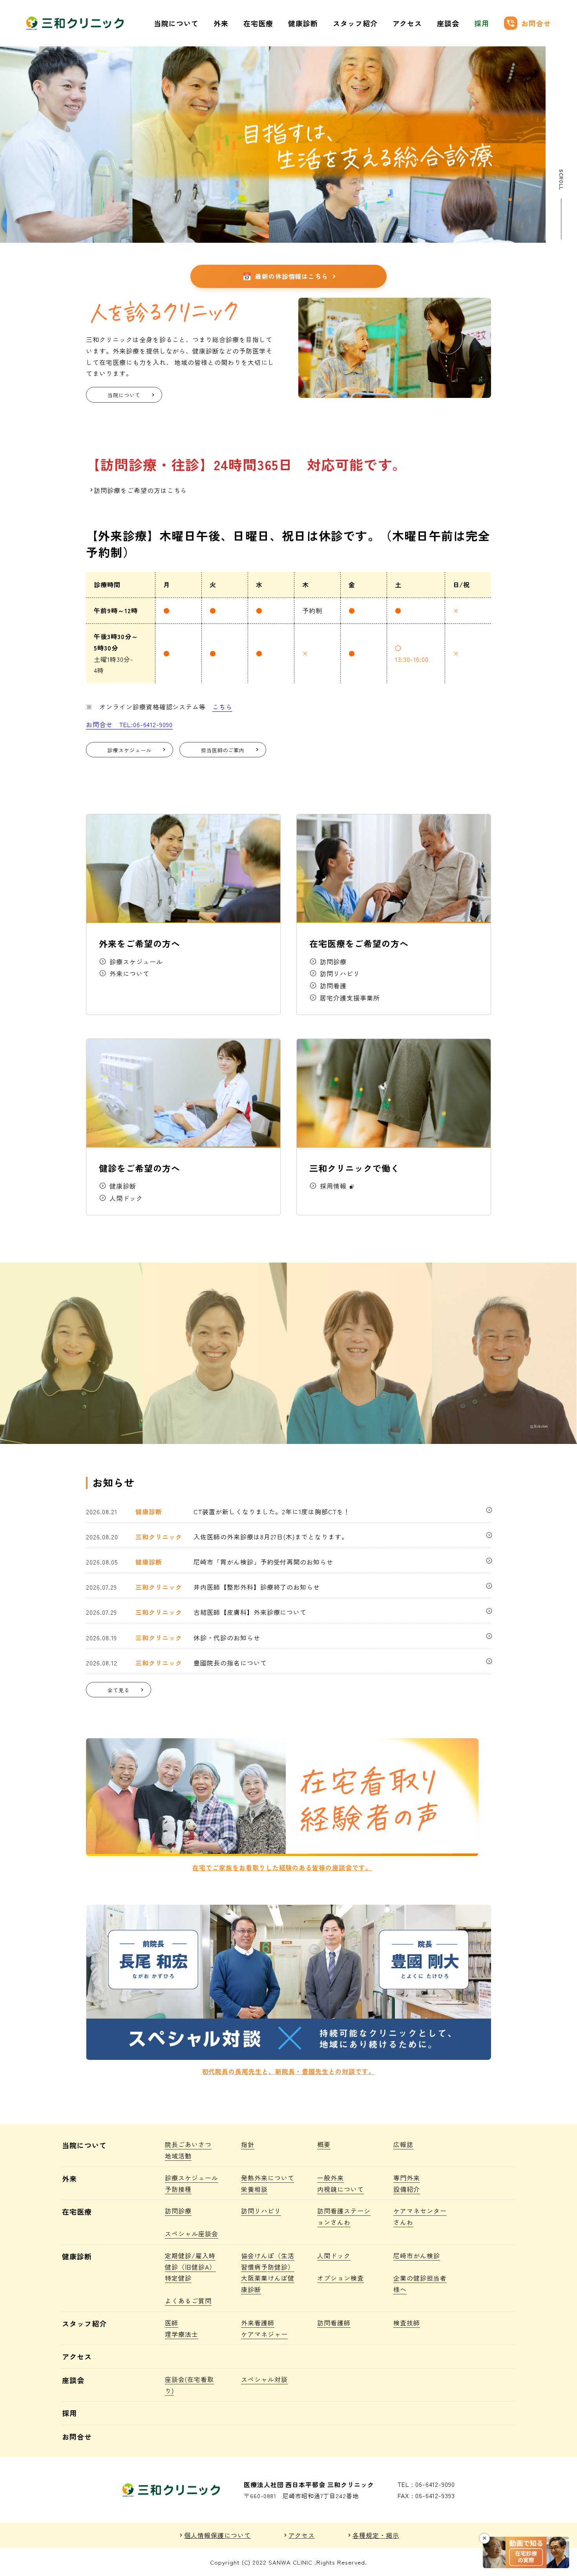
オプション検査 (341, 2278)
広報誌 (403, 2144)
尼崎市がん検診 (417, 2255)
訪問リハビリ (261, 2211)
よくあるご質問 (188, 2301)
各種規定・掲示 (376, 2535)
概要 (324, 2144)
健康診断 (303, 23)
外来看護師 (258, 2323)
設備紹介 (407, 2189)
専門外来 (407, 2178)
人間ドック (334, 2255)
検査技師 (407, 2323)
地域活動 (178, 2156)
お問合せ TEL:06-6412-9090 (129, 724)
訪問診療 (178, 2211)
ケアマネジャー (264, 2334)
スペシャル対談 (264, 2379)
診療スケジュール (192, 2178)
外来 (221, 23)
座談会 (448, 23)
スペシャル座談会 (192, 2233)
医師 (172, 2323)
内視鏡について (341, 2189)
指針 (248, 2144)
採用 (482, 23)
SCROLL (561, 180)
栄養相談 (254, 2189)
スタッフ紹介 (355, 23)
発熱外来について (268, 2178)
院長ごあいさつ (188, 2144)
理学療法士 (182, 2334)
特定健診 (178, 2278)
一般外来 (330, 2178)
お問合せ (529, 23)
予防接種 (178, 2189)
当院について (176, 23)
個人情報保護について (217, 2535)
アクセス (407, 23)
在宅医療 (258, 23)
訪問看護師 (334, 2323)
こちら (222, 707)
